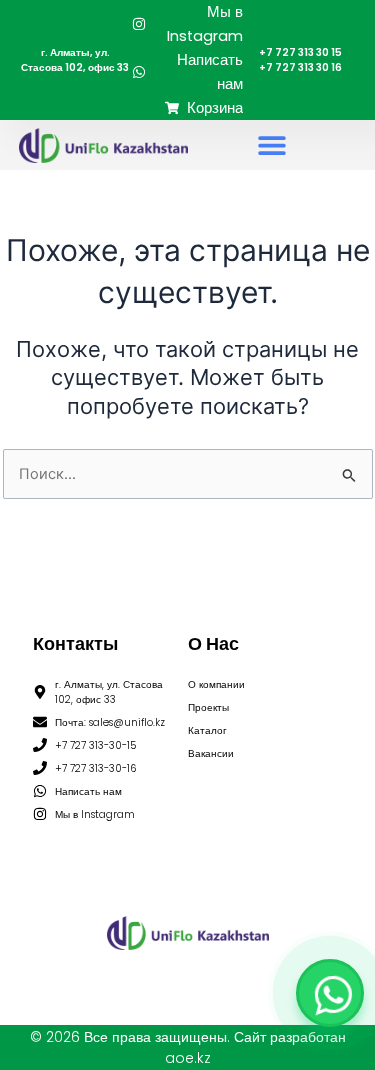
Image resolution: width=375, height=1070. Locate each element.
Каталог (207, 730)
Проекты (208, 707)
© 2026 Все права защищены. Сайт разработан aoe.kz (188, 1047)
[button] (271, 145)
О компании (216, 684)
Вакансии (211, 753)
